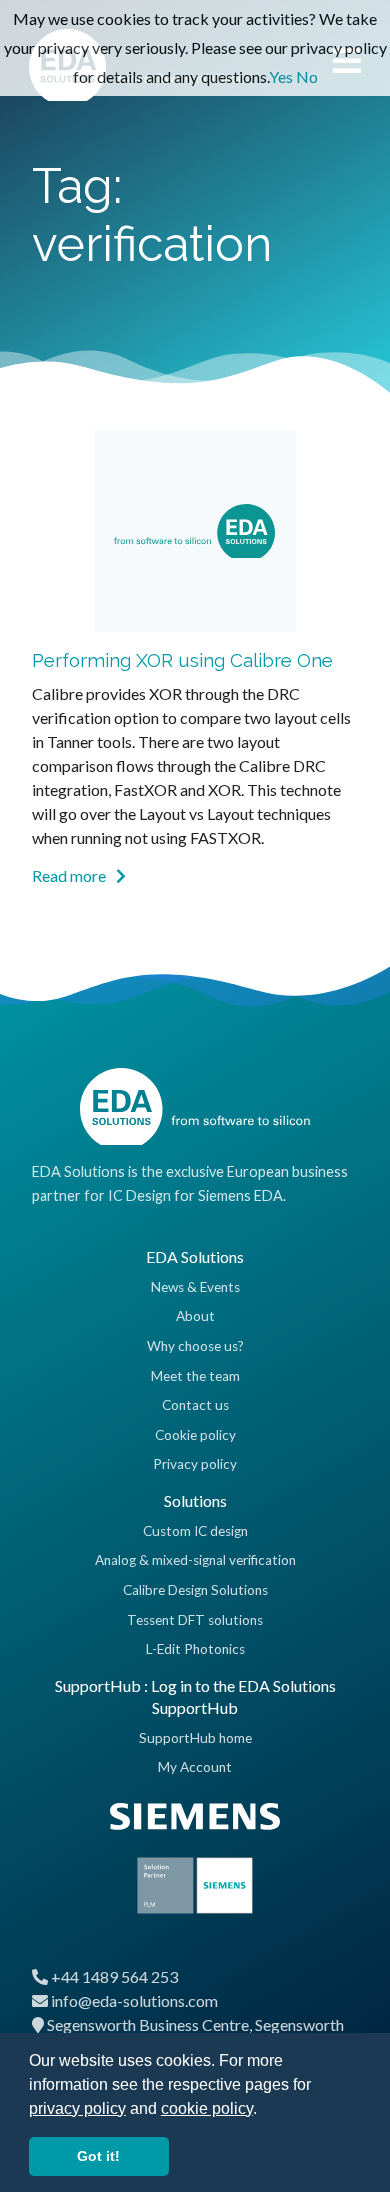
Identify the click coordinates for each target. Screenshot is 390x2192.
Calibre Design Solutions (195, 1590)
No (307, 76)
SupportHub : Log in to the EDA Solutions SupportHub (195, 1696)
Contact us (195, 1405)
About (195, 1316)
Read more (70, 875)
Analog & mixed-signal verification (195, 1560)
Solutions (195, 1500)
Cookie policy (195, 1435)
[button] (264, 2110)
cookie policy (207, 2108)
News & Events (195, 1287)
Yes (281, 76)
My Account (195, 1767)
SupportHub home (195, 1738)
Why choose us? (195, 1346)
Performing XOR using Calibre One (182, 660)
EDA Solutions (195, 1256)
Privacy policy (195, 1464)
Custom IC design (195, 1531)
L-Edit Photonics (195, 1649)
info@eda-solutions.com (134, 2000)
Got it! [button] (98, 2156)
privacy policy (77, 2108)
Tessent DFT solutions (195, 1620)
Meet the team (195, 1376)
